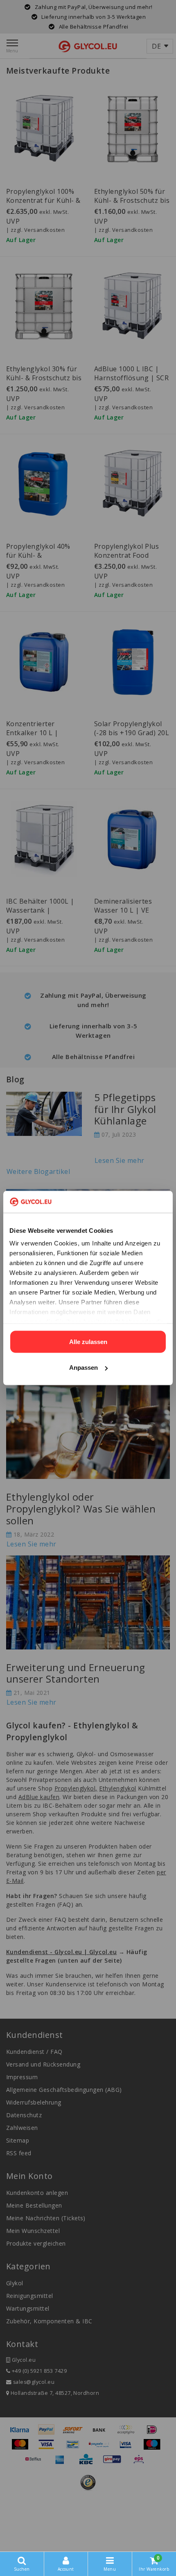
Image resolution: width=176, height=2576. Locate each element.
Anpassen (83, 1368)
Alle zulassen (88, 1341)
